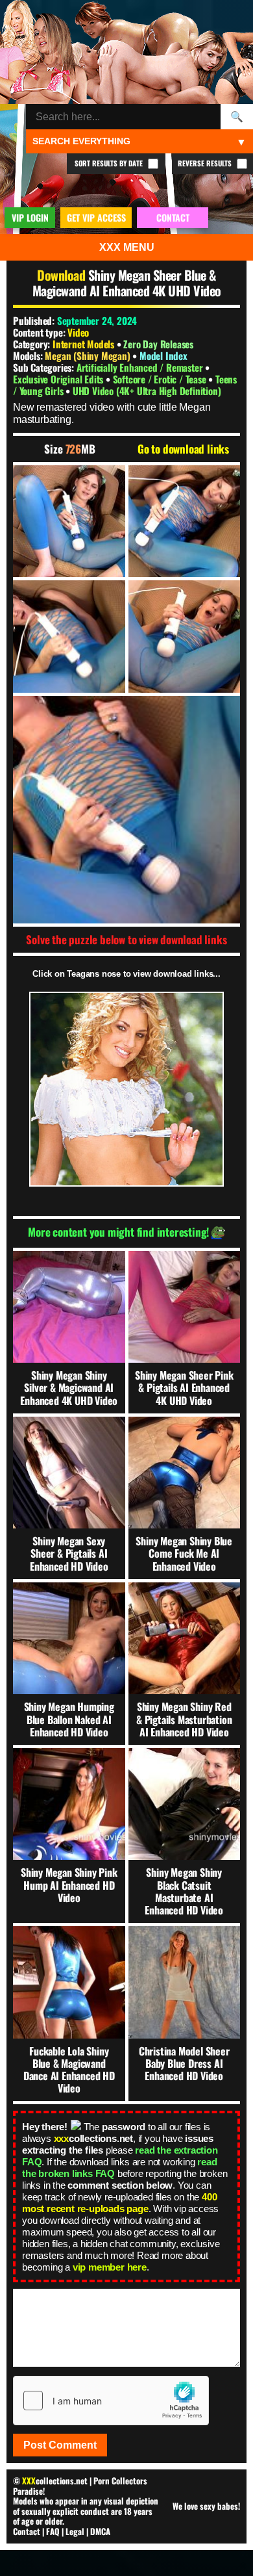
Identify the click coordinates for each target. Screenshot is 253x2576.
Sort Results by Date (110, 163)
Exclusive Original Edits (59, 379)
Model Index (163, 355)
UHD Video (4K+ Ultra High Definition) (147, 391)
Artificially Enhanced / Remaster (141, 367)
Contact (27, 2531)
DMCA (100, 2531)
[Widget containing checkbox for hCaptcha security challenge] (111, 2401)
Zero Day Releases (158, 344)
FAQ (53, 2531)
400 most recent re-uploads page (119, 2203)
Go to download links (183, 449)
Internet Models (83, 344)
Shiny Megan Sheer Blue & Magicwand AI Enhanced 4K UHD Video (127, 283)
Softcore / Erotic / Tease (161, 379)
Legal (75, 2531)
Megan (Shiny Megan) (89, 355)
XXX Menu (127, 247)
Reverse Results (206, 163)
